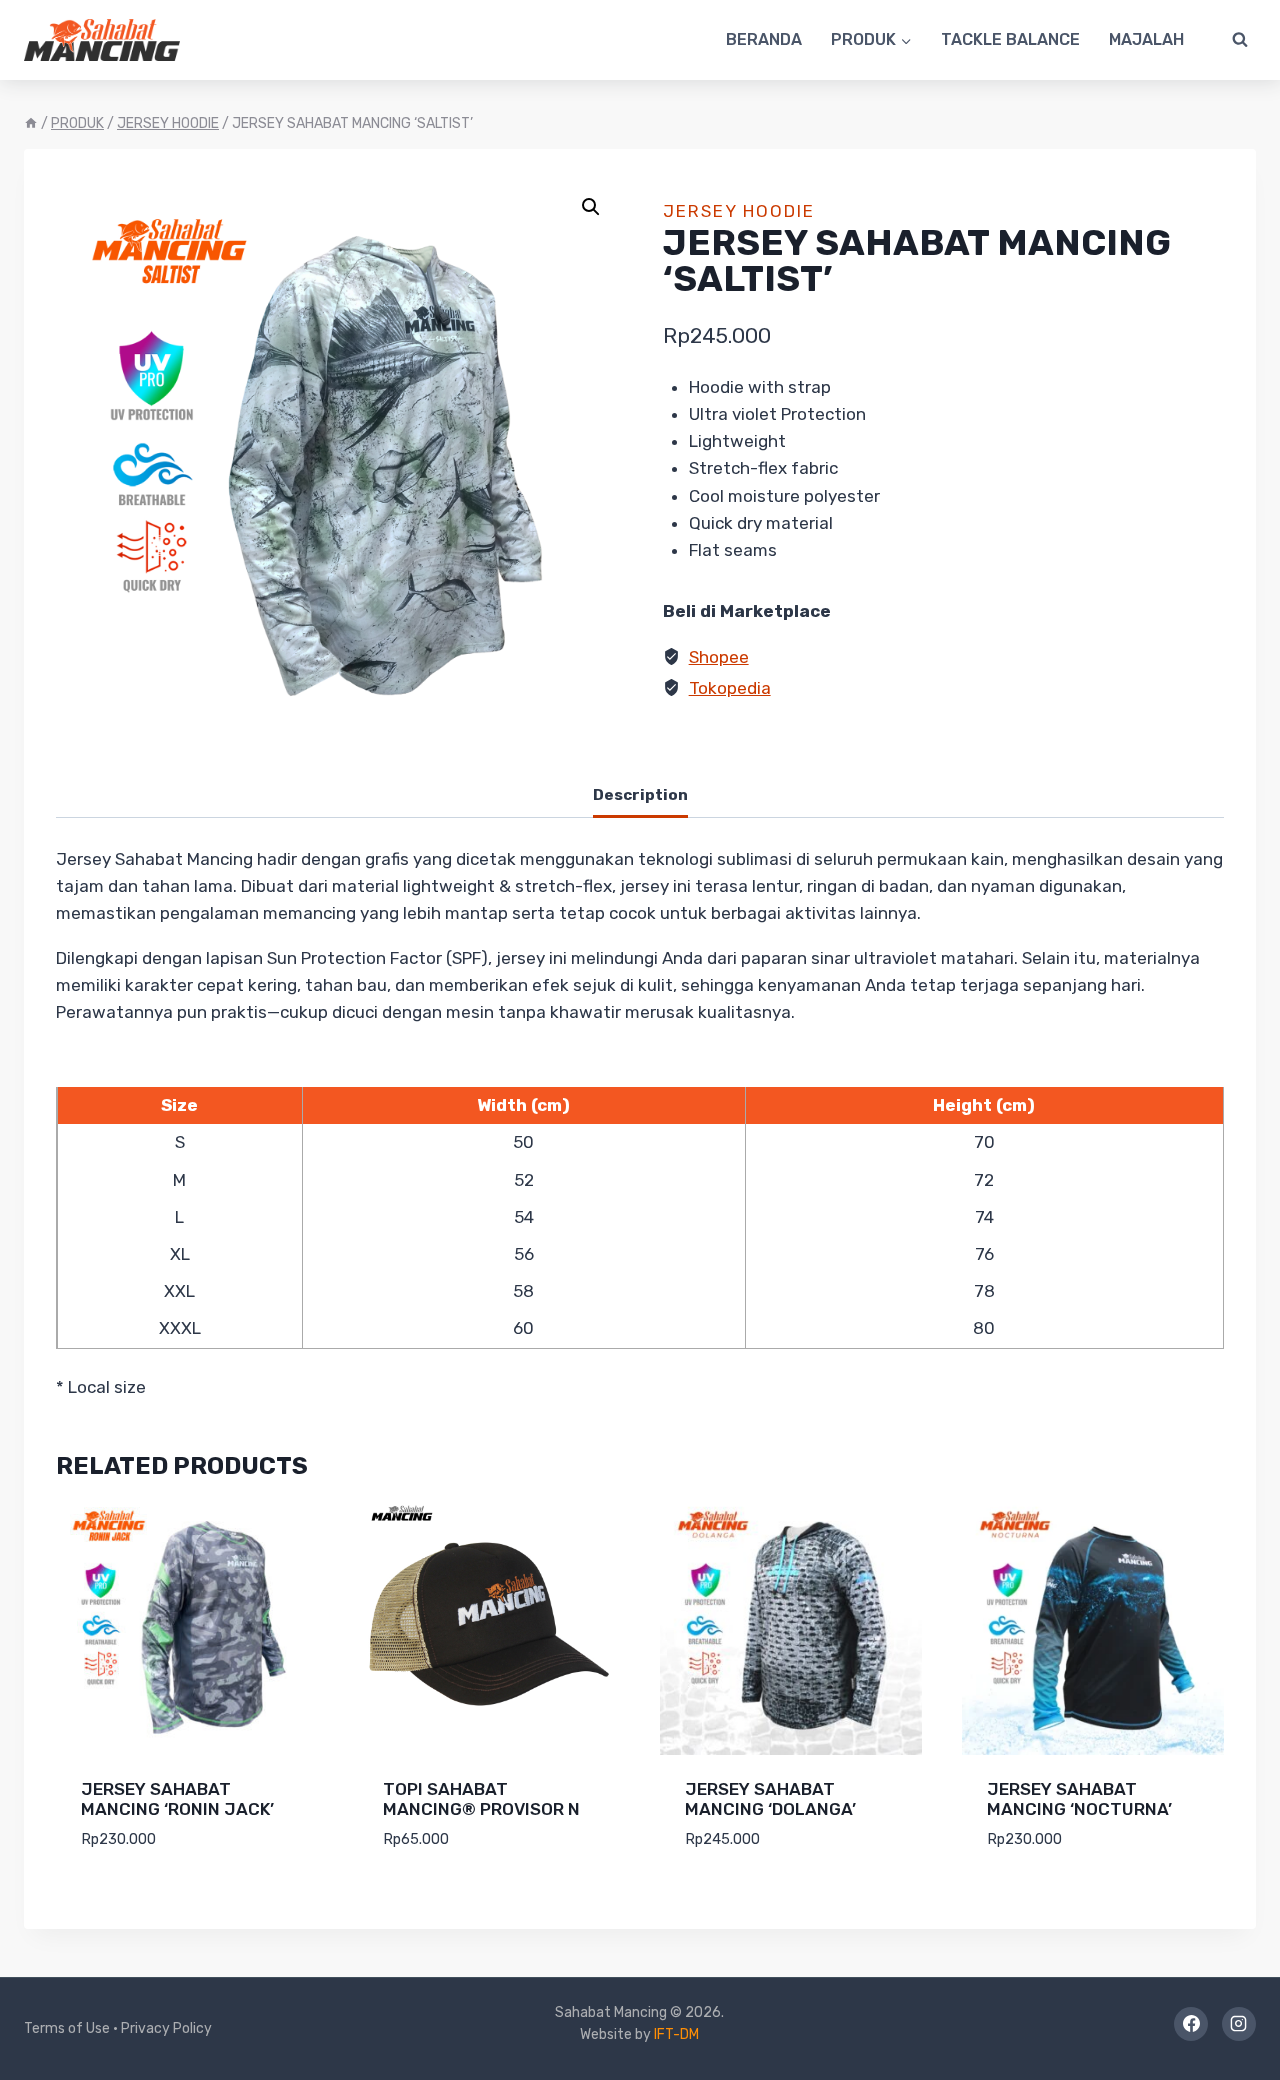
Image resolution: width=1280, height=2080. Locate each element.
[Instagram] (1239, 2024)
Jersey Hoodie (739, 211)
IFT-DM (676, 2034)
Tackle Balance (1010, 39)
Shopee (719, 657)
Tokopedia (730, 688)
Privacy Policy (166, 2028)
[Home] (31, 123)
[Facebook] (1191, 2024)
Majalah (1146, 39)
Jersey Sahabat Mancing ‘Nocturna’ (1079, 1799)
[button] (591, 207)
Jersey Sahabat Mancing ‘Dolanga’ (770, 1799)
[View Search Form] (1240, 40)
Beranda (764, 39)
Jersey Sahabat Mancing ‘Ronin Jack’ (177, 1799)
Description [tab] (640, 795)
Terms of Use (67, 2028)
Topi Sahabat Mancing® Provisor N (481, 1799)
